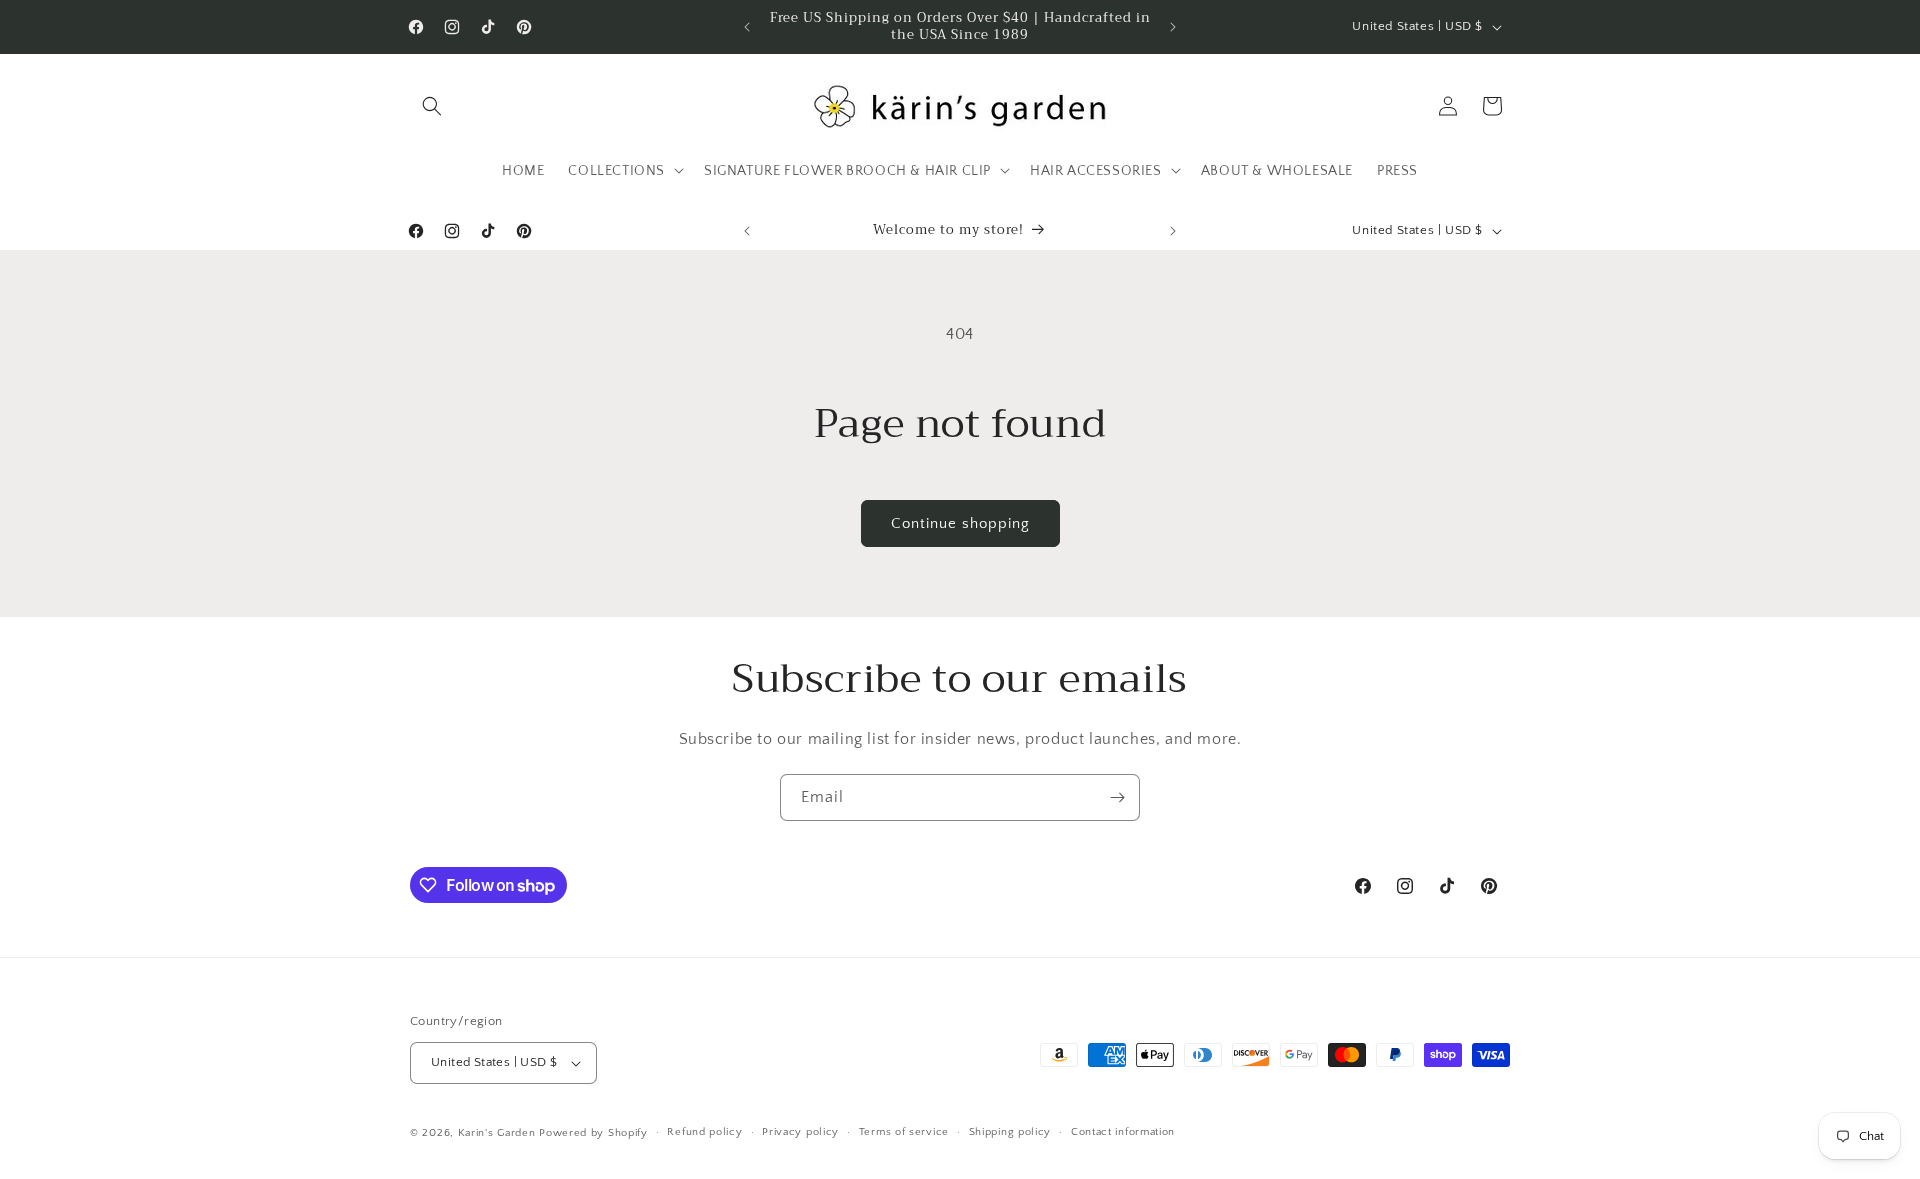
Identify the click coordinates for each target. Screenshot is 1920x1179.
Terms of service (904, 1132)
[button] (432, 106)
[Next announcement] (1173, 27)
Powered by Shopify (593, 1133)
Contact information (1123, 1132)
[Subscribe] (1117, 797)
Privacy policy (800, 1132)
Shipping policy (1010, 1132)
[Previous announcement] (747, 27)
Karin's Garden (497, 1133)
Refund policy (704, 1132)
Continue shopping (960, 523)
